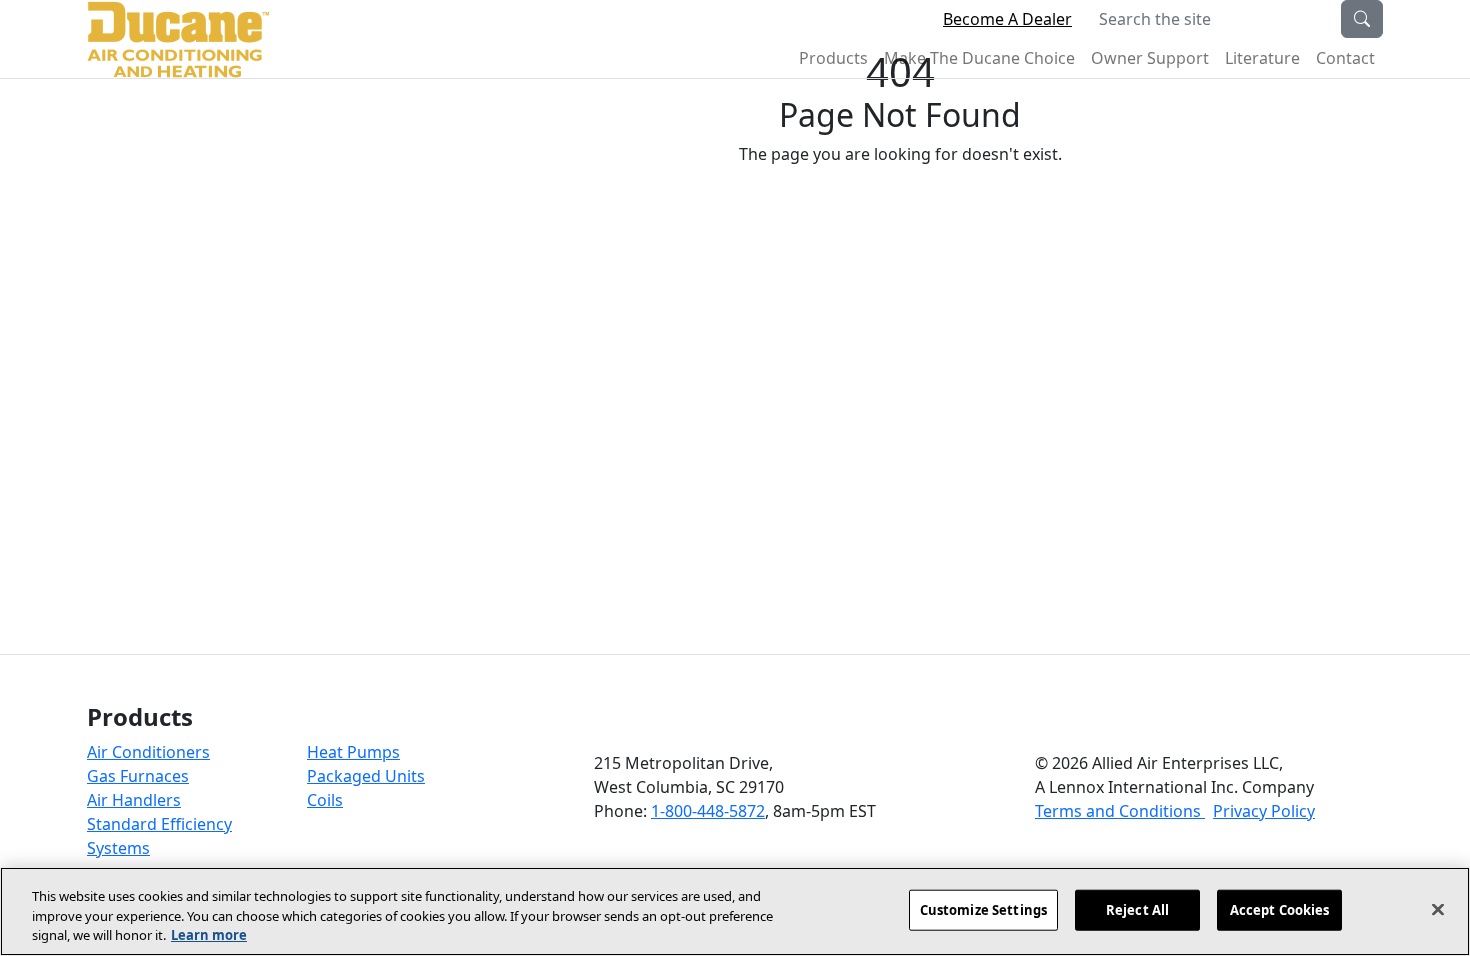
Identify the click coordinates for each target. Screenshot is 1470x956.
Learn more (209, 935)
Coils (325, 800)
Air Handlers (134, 800)
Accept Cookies (1280, 909)
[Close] (1438, 909)
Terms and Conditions (1120, 811)
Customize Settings (983, 909)
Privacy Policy (1264, 811)
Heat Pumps (353, 752)
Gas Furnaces (138, 776)
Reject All (1137, 909)
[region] (735, 911)
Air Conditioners (148, 752)
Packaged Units (366, 776)
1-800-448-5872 (708, 811)
